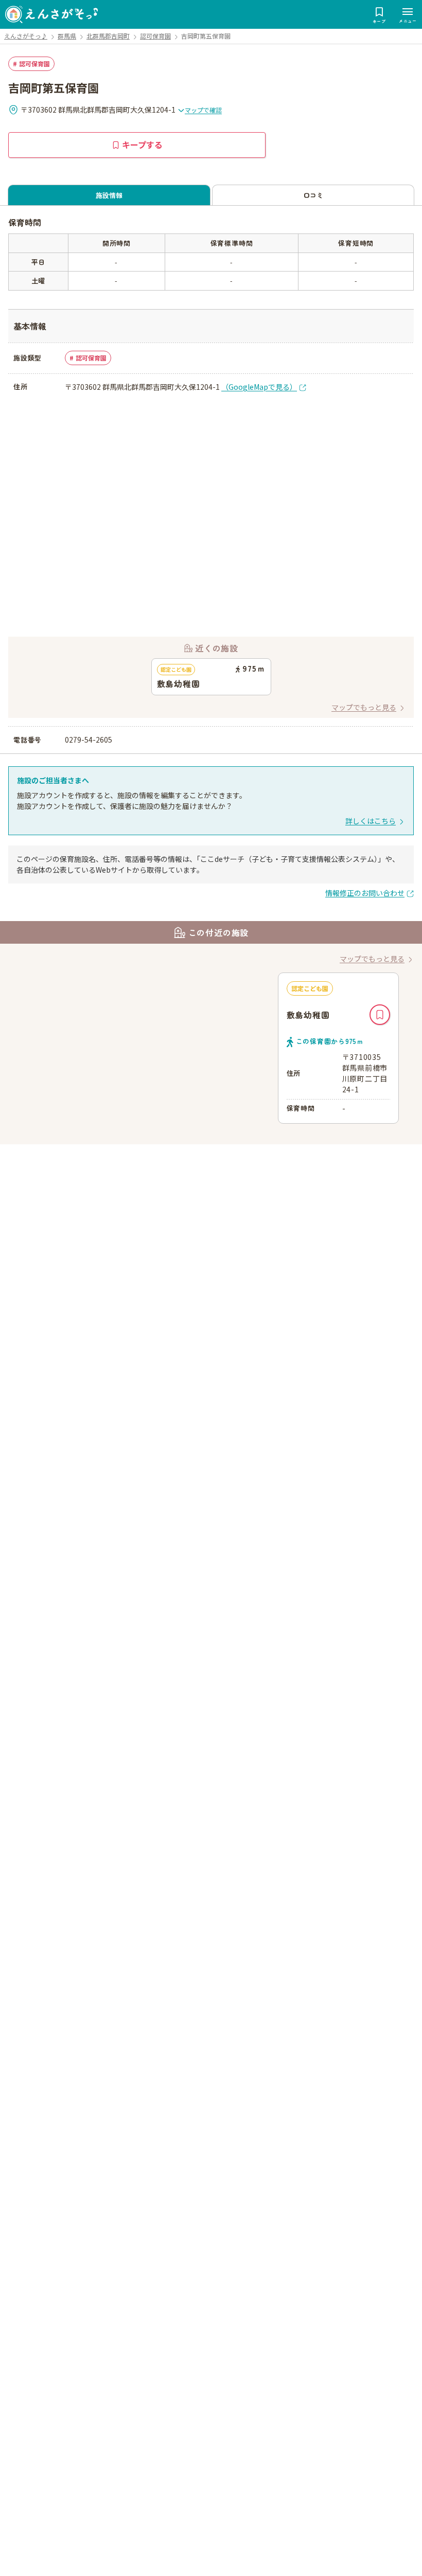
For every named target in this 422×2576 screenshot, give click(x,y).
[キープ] (380, 1015)
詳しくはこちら (371, 821)
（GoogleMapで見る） (259, 387)
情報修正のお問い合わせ (365, 893)
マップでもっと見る (364, 707)
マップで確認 (203, 110)
